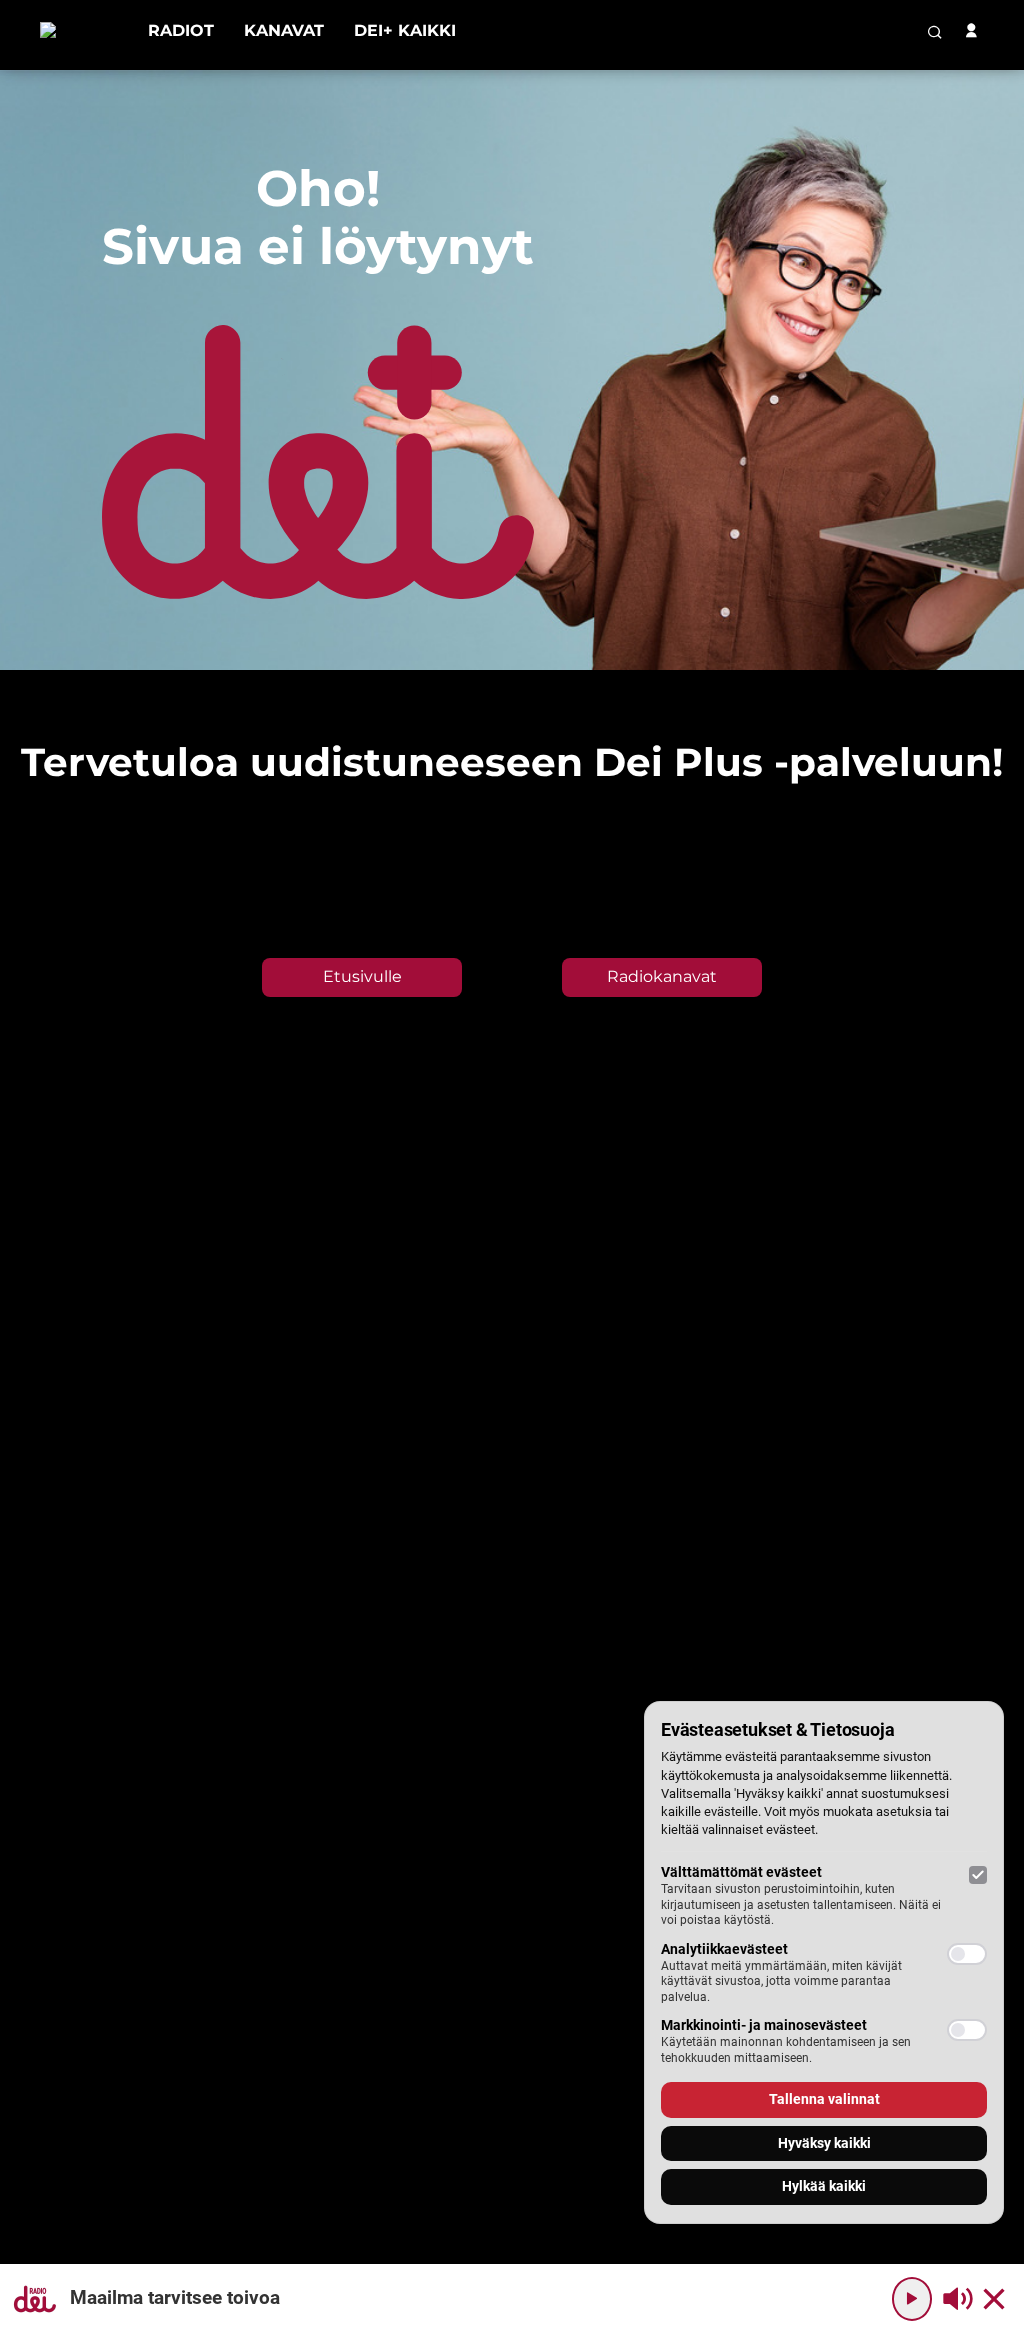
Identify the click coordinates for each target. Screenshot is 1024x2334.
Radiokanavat (662, 976)
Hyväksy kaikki (824, 2143)
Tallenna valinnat (824, 2099)
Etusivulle (362, 976)
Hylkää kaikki (824, 2186)
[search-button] (935, 32)
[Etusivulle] (79, 30)
